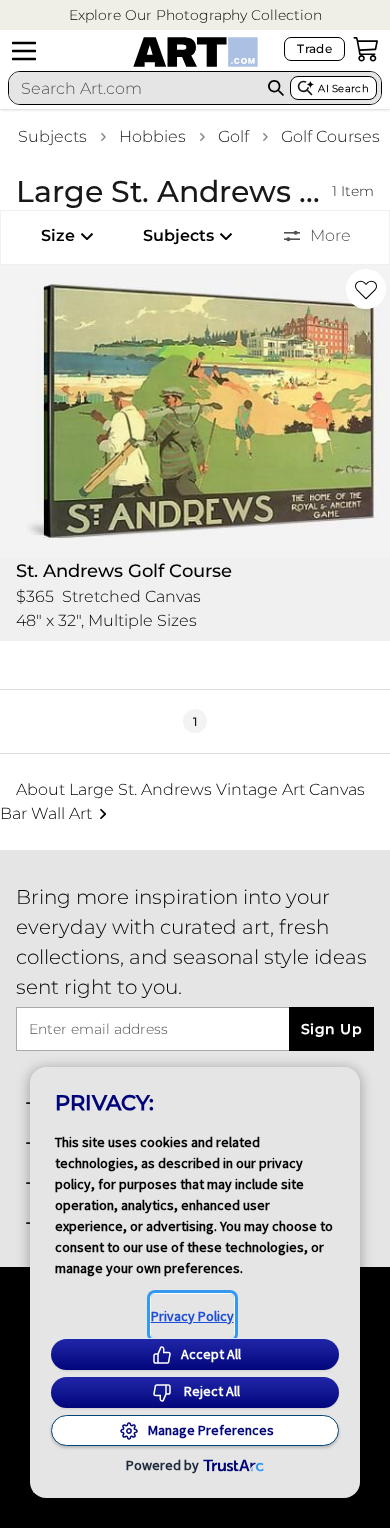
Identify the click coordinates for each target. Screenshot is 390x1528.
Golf (233, 136)
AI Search (343, 88)
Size (58, 235)
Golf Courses (330, 136)
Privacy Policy (192, 1316)
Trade (314, 48)
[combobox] (135, 88)
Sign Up (331, 1029)
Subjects (52, 136)
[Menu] (24, 51)
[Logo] (195, 52)
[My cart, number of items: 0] (366, 49)
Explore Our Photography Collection (195, 15)
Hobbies (152, 136)
